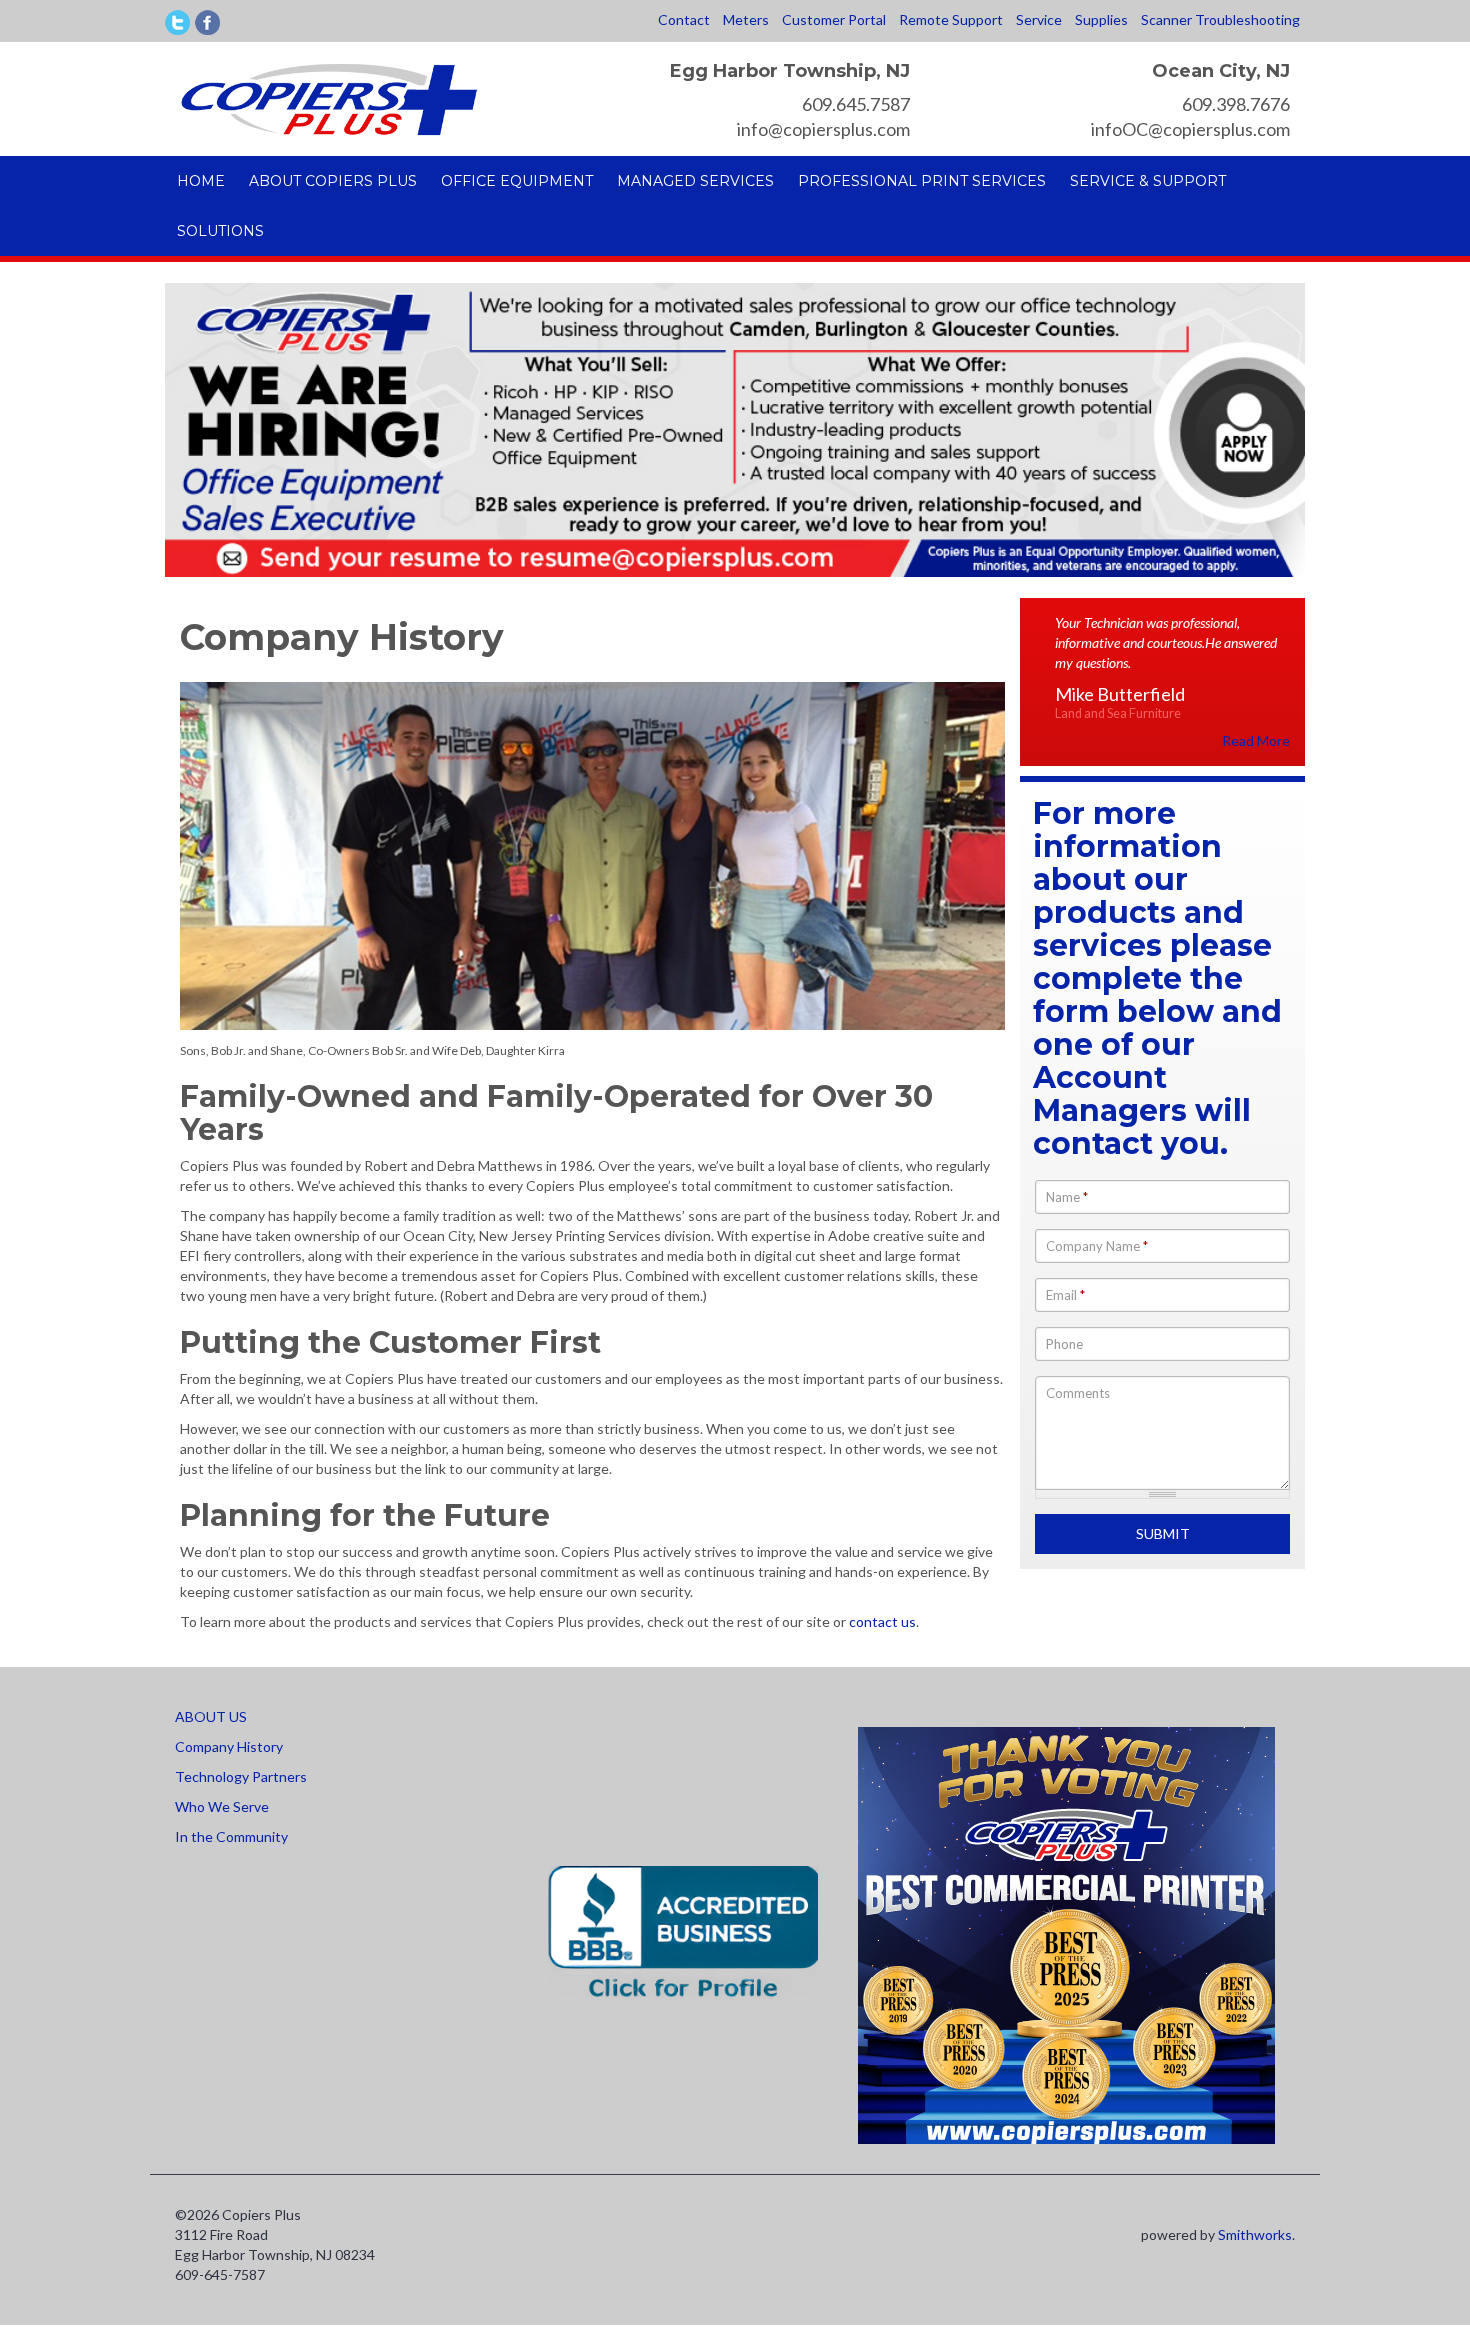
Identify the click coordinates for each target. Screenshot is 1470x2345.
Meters (746, 19)
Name (1067, 1197)
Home (201, 181)
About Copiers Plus (333, 181)
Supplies (1101, 19)
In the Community (231, 1836)
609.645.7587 (856, 104)
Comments (1078, 1393)
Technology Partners (241, 1776)
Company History (229, 1746)
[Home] (329, 97)
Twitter (177, 22)
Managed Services (695, 181)
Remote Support (951, 19)
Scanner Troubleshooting (1220, 19)
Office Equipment (517, 181)
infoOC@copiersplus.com (1190, 129)
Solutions (220, 231)
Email (1065, 1295)
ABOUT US (211, 1716)
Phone (1064, 1344)
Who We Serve (222, 1806)
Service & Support (1148, 181)
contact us (882, 1621)
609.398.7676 (1236, 104)
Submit (1163, 1533)
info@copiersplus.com (823, 129)
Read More (1256, 740)
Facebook (207, 22)
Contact (684, 19)
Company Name (1097, 1246)
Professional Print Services (922, 181)
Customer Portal (834, 19)
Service (1039, 19)
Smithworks (1255, 2234)
